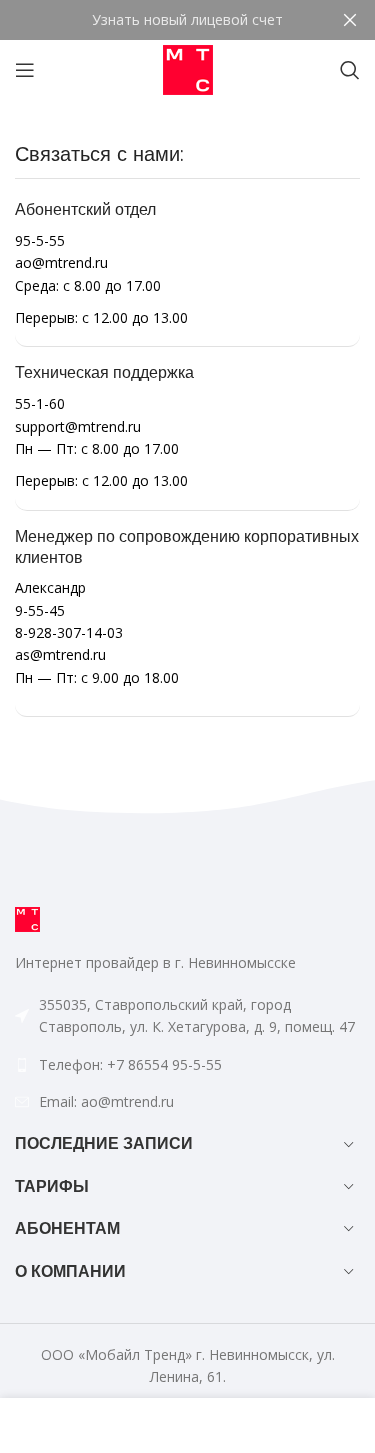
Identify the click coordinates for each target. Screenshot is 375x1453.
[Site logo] (188, 68)
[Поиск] (350, 70)
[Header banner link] (157, 20)
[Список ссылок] (187, 1065)
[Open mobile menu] (25, 70)
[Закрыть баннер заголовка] (350, 20)
